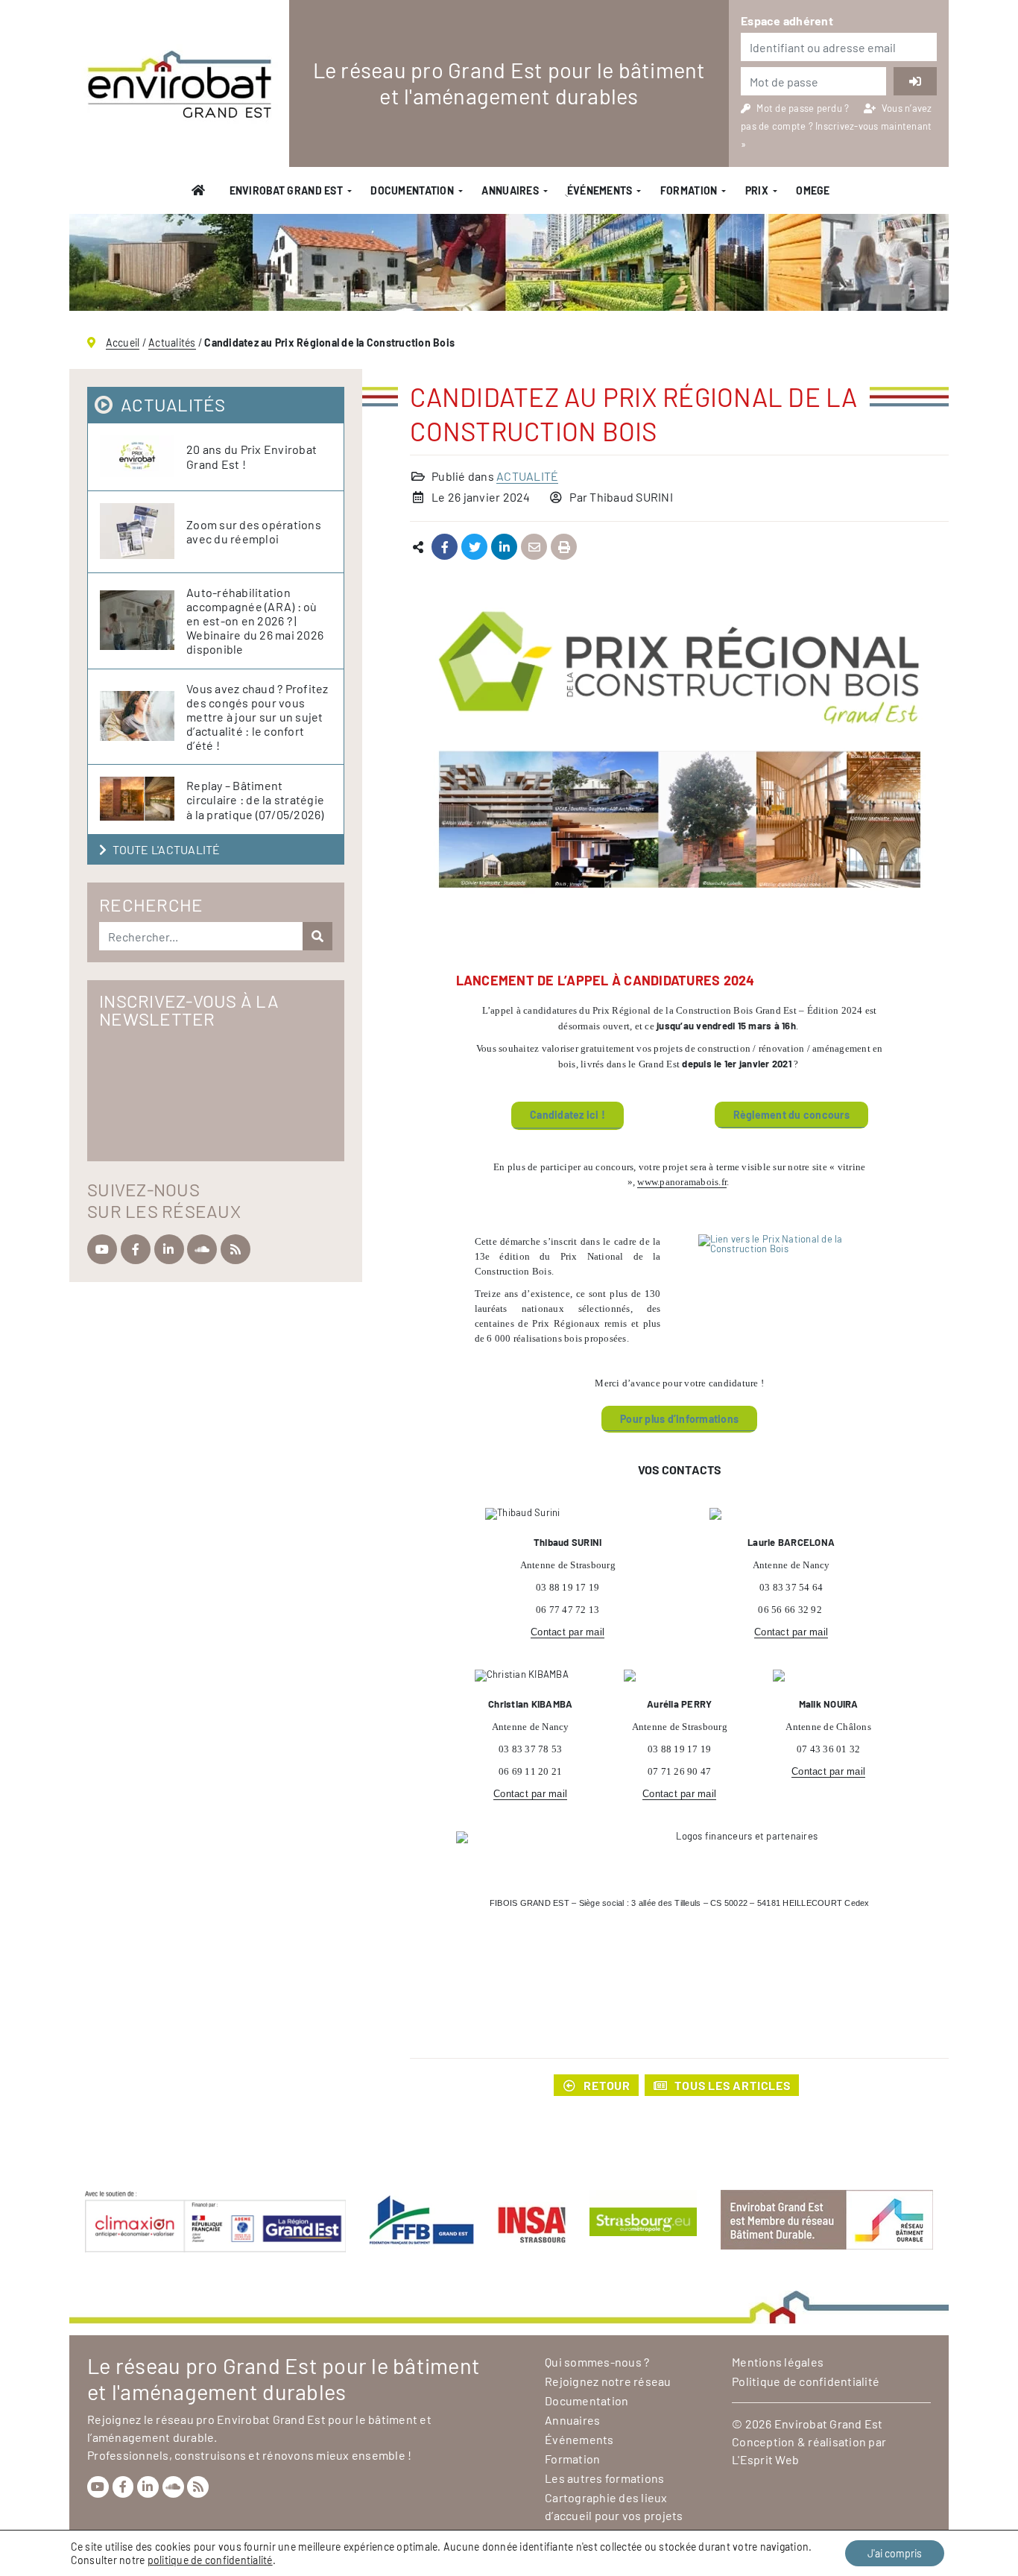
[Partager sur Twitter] (474, 547)
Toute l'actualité (166, 849)
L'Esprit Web (765, 2459)
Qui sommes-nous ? (597, 2362)
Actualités (172, 342)
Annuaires (510, 190)
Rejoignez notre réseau (608, 2381)
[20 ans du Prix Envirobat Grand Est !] (143, 457)
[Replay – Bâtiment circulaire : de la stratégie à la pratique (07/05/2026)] (143, 799)
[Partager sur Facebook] (445, 547)
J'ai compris (895, 2553)
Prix (757, 190)
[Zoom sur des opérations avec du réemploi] (143, 532)
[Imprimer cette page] (564, 547)
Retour (607, 2085)
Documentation (412, 190)
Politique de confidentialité (806, 2381)
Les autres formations (604, 2478)
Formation (689, 190)
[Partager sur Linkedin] (504, 547)
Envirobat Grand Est (286, 190)
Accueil (123, 342)
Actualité (527, 476)
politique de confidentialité (210, 2560)
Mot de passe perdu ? (804, 108)
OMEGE (813, 190)
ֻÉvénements (599, 190)
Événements (579, 2439)
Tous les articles (733, 2085)
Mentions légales (778, 2362)
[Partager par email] (534, 547)
